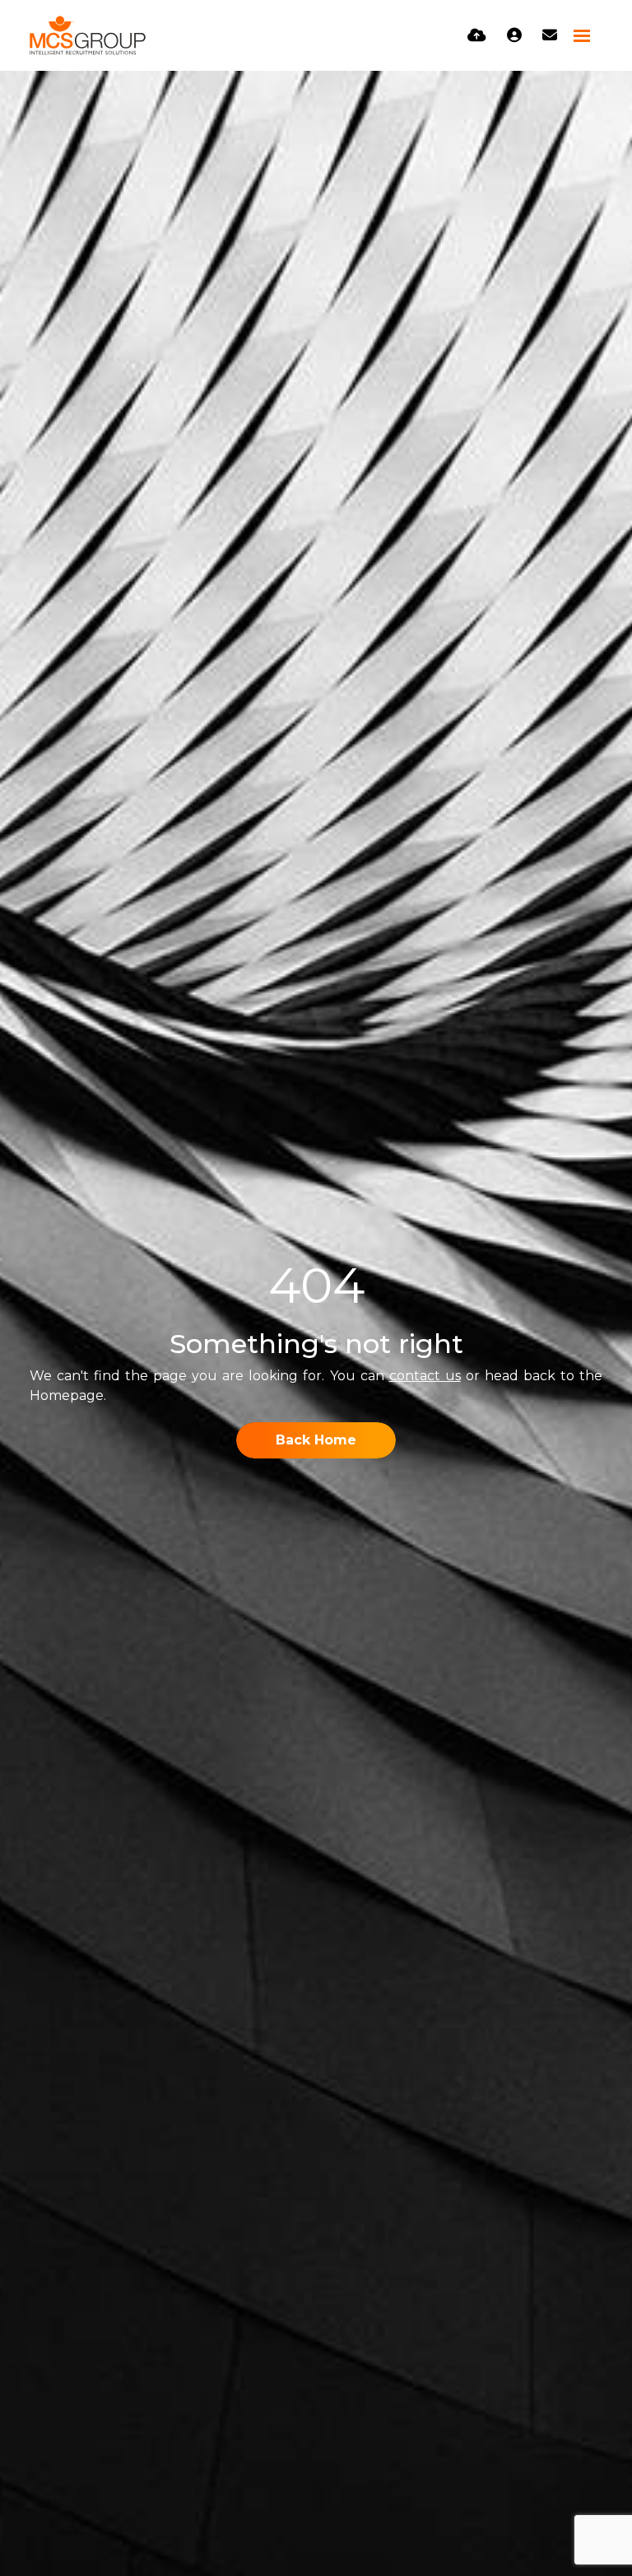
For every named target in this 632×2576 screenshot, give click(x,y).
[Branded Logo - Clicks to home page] (88, 35)
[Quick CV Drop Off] (477, 35)
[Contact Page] (550, 35)
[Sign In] (514, 35)
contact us (425, 1376)
